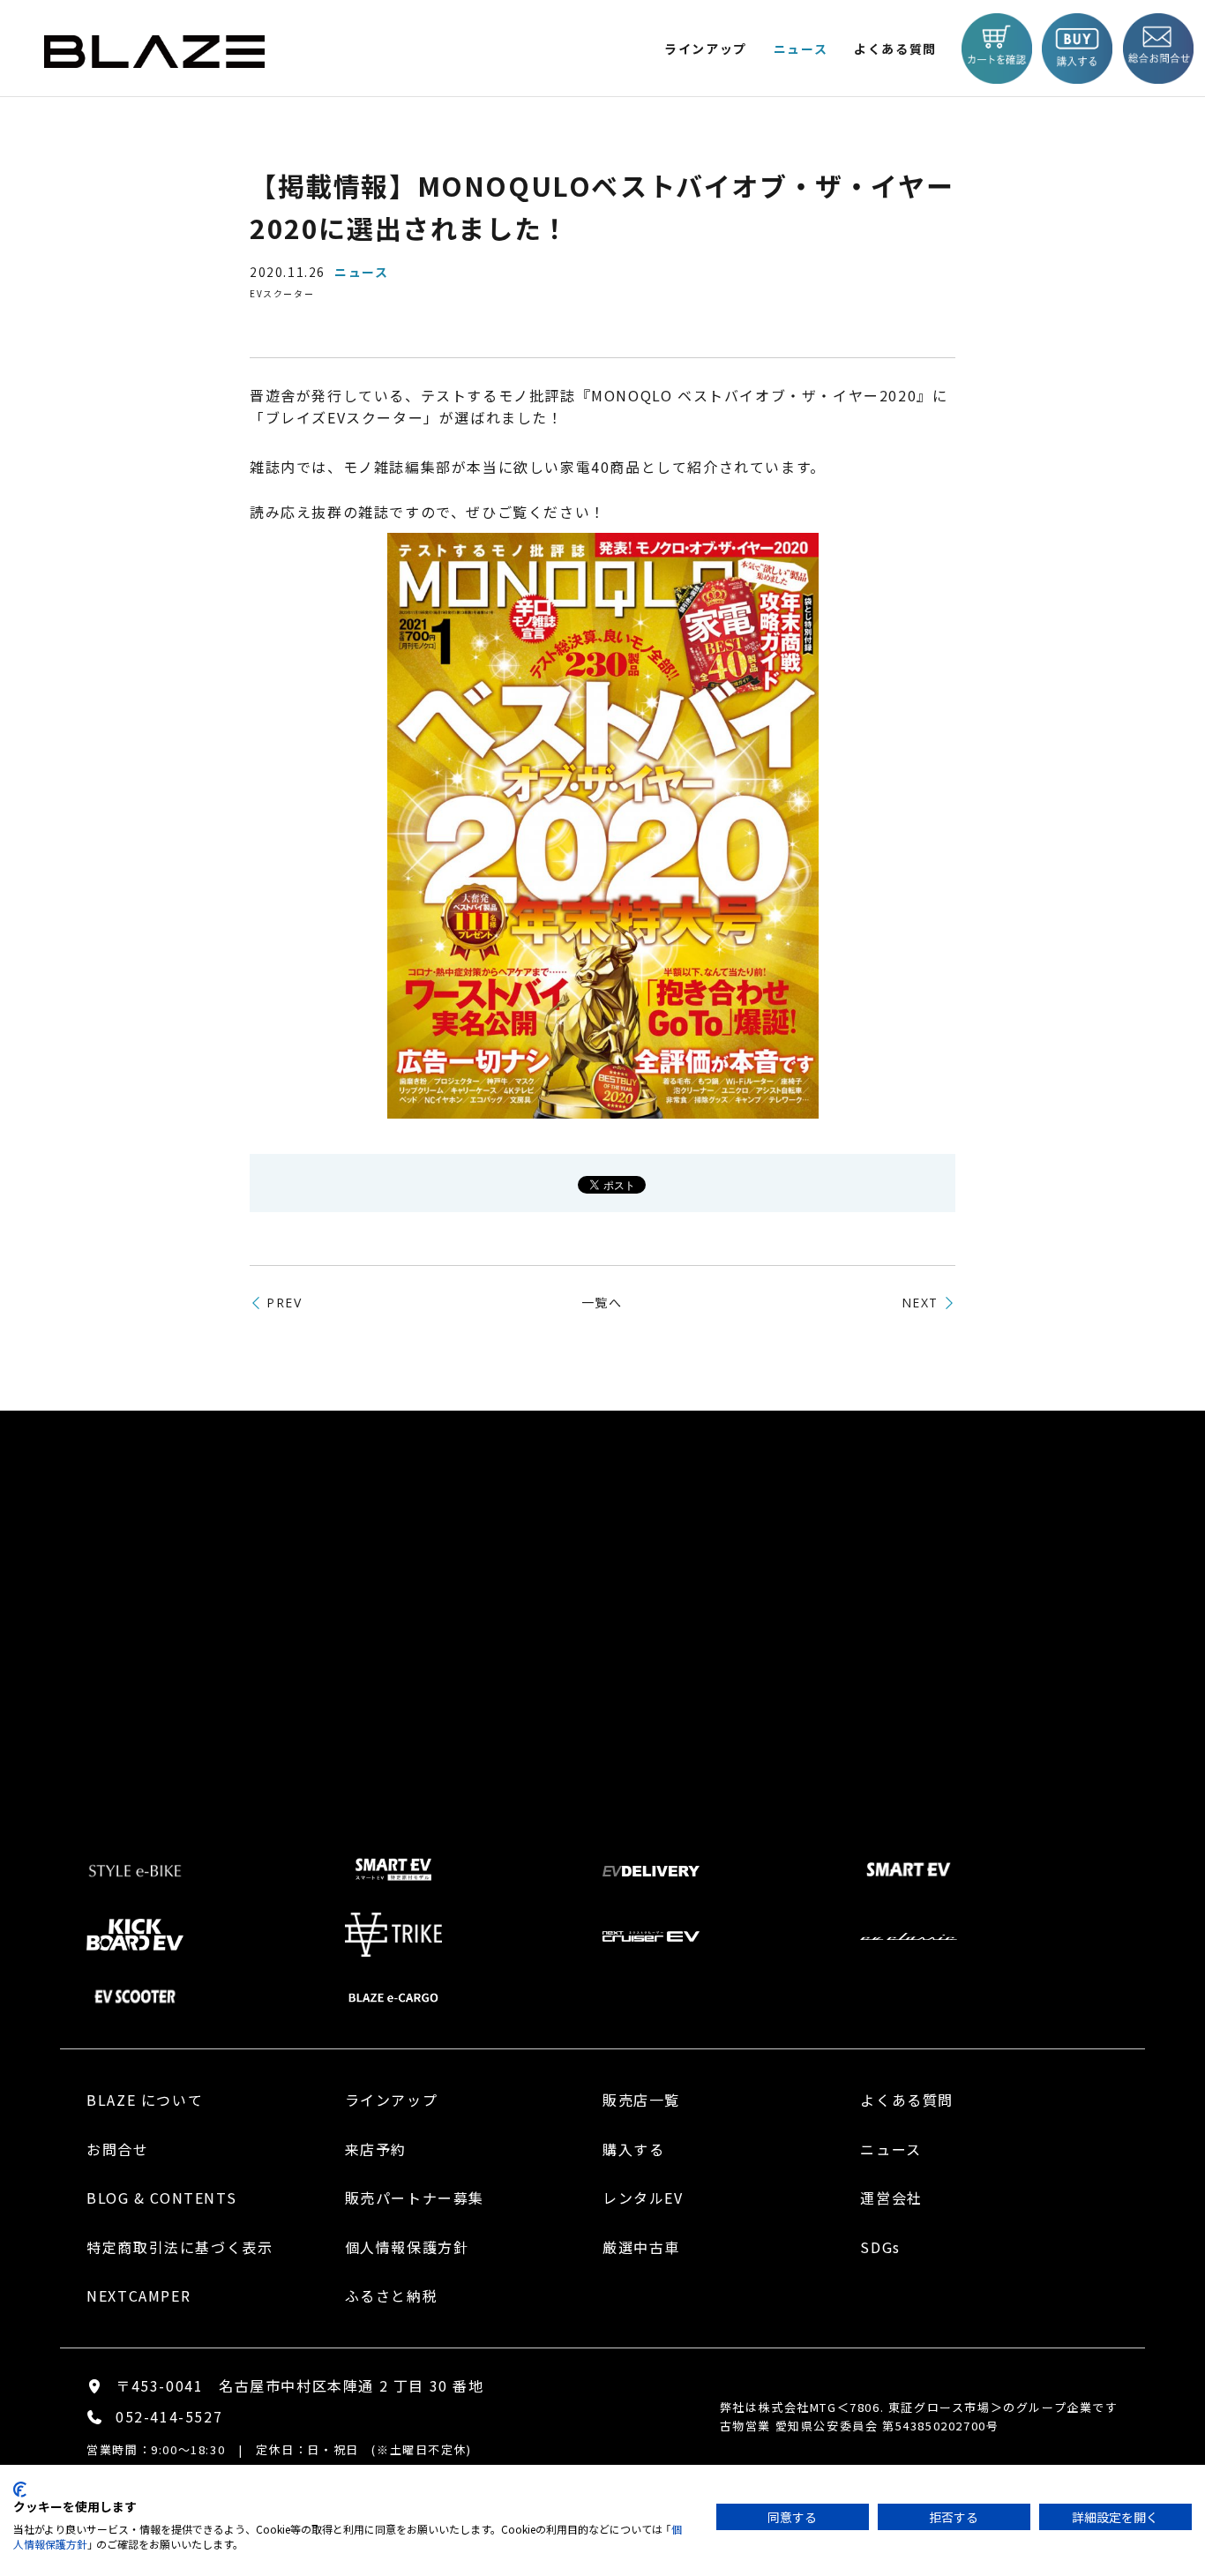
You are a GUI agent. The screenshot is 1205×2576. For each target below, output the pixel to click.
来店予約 (376, 2149)
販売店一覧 (641, 2100)
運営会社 (891, 2198)
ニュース (801, 49)
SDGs (880, 2247)
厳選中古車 (641, 2247)
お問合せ (117, 2149)
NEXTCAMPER (138, 2295)
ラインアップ (392, 2100)
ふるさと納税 (392, 2295)
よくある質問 (895, 49)
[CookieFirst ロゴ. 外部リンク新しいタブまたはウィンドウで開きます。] (20, 2490)
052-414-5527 (169, 2416)
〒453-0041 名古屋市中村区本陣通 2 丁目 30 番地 (300, 2385)
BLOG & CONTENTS (161, 2198)
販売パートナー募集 (415, 2198)
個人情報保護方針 (407, 2247)
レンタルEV (643, 2198)
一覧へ (602, 1302)
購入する (633, 2149)
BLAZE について (145, 2100)
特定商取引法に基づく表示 (180, 2247)
